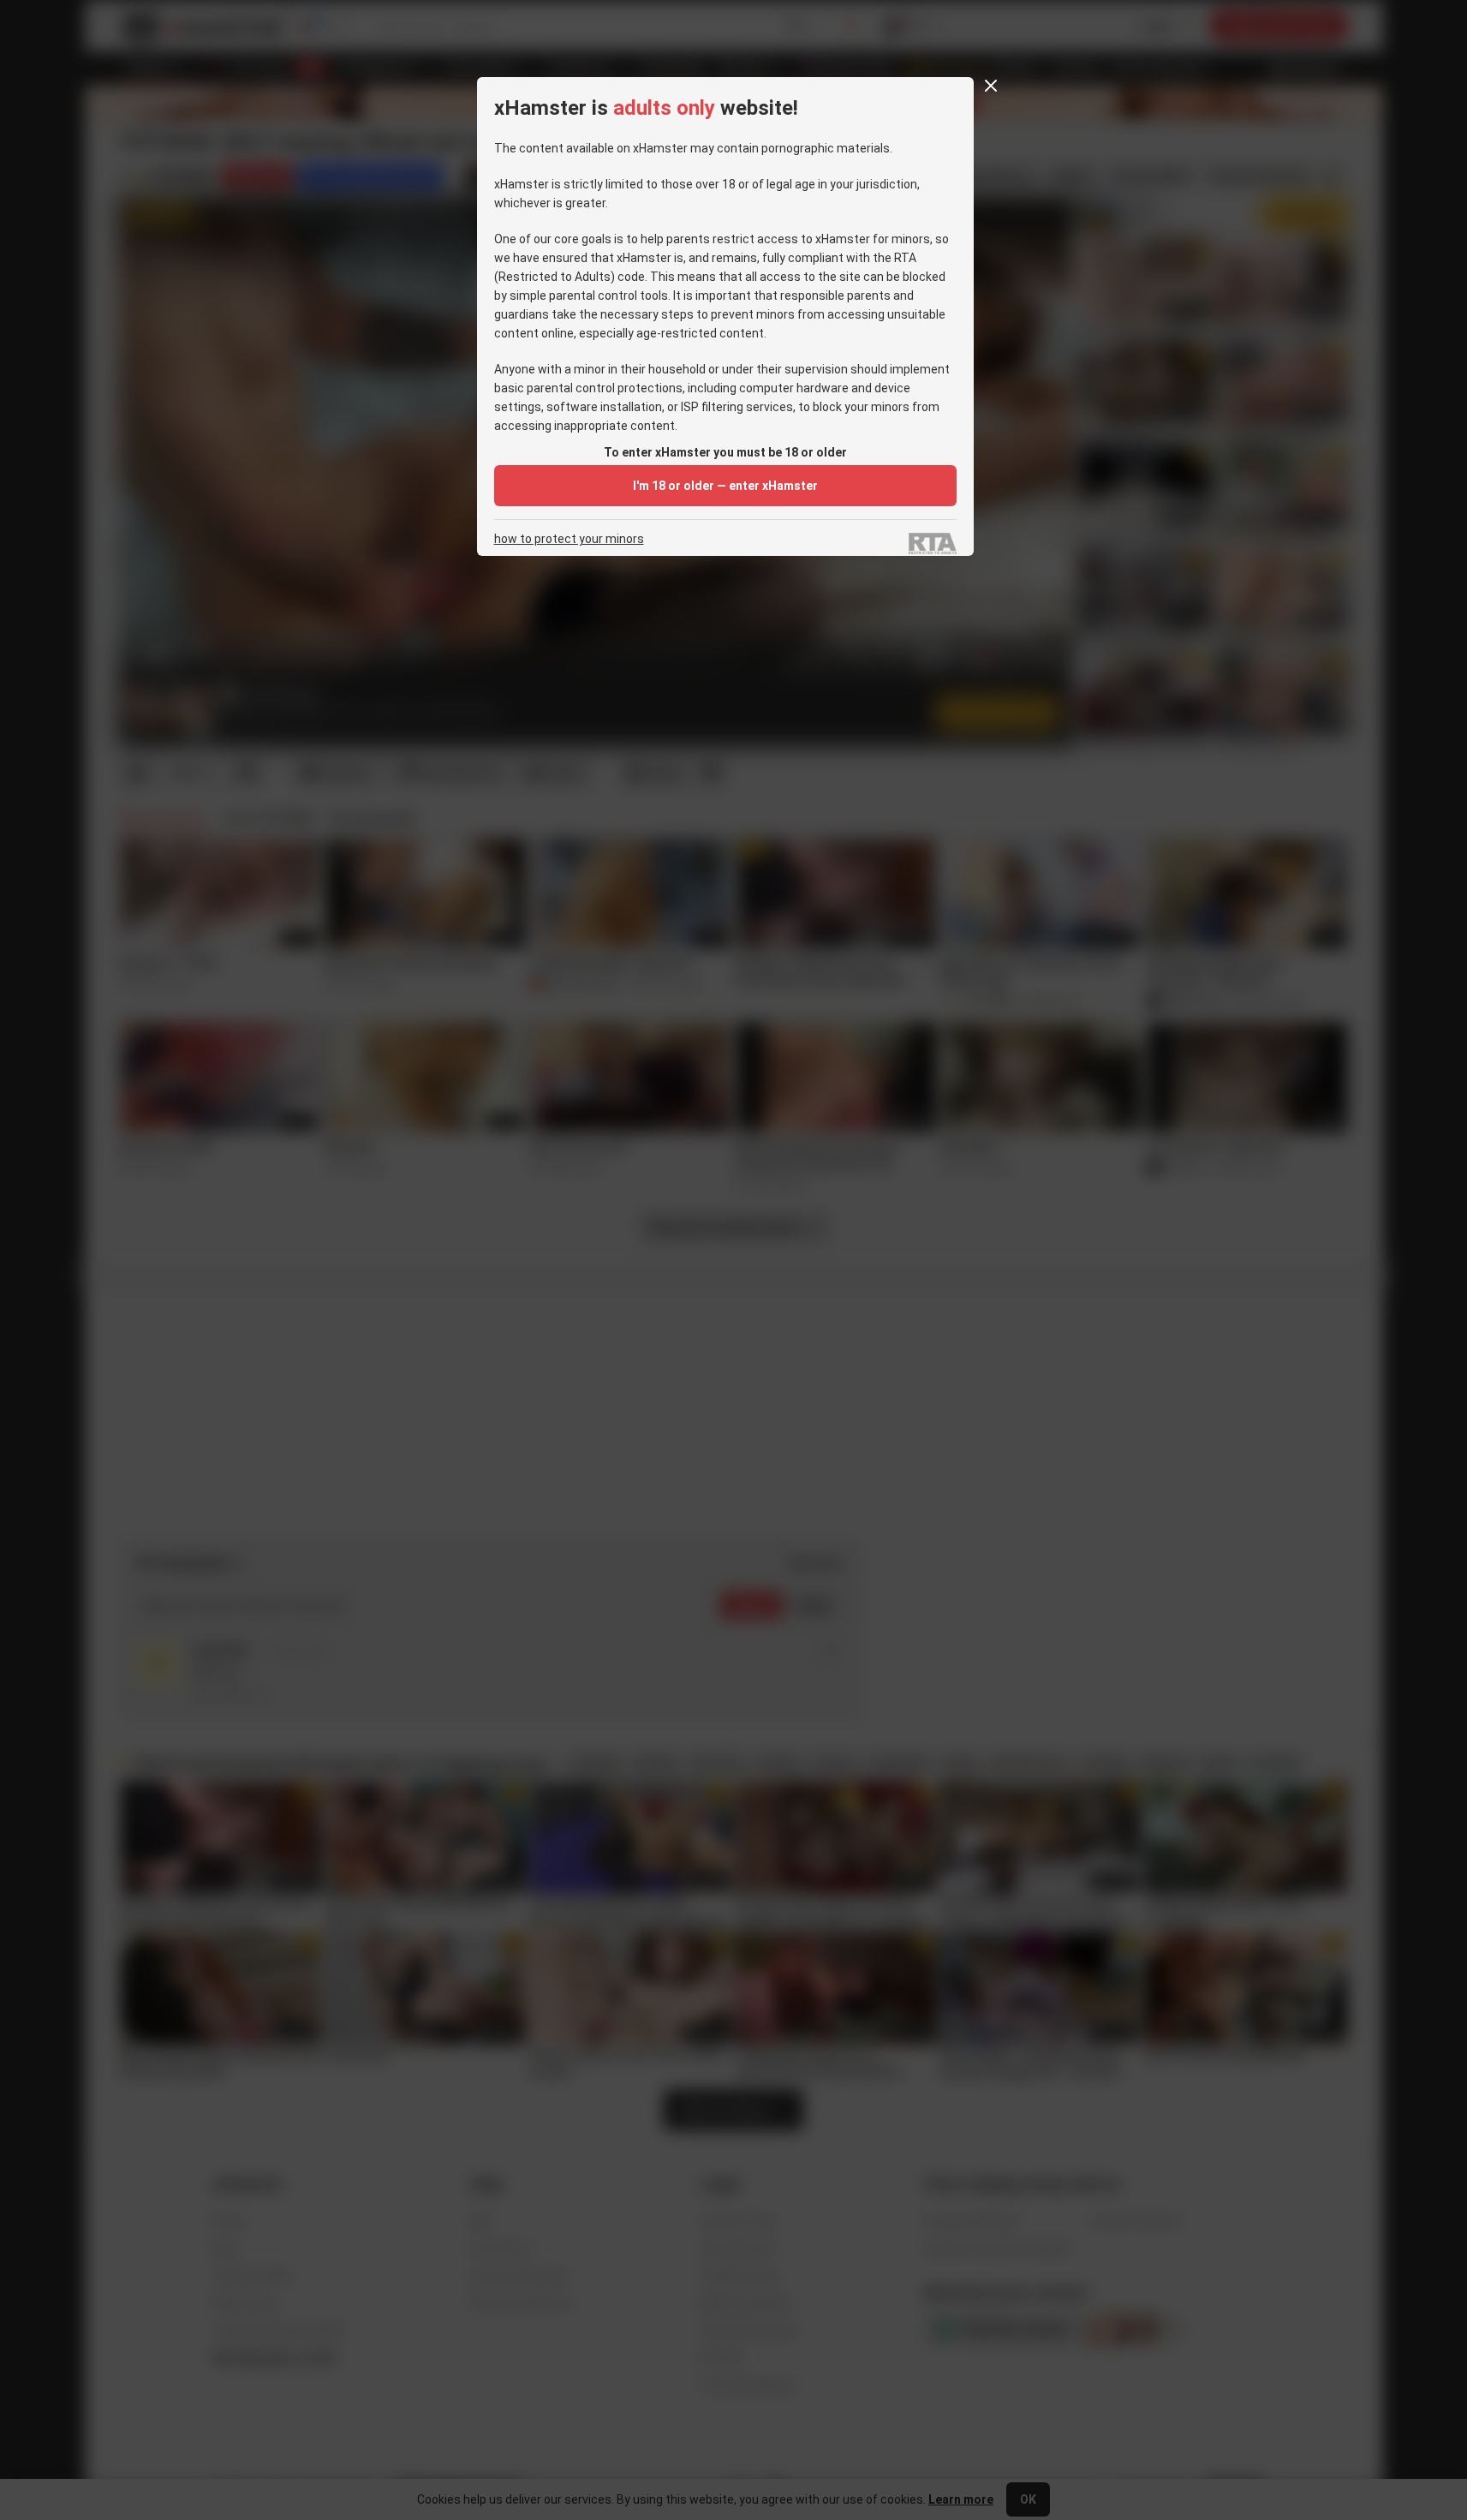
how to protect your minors (569, 539)
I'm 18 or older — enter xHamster (725, 486)
